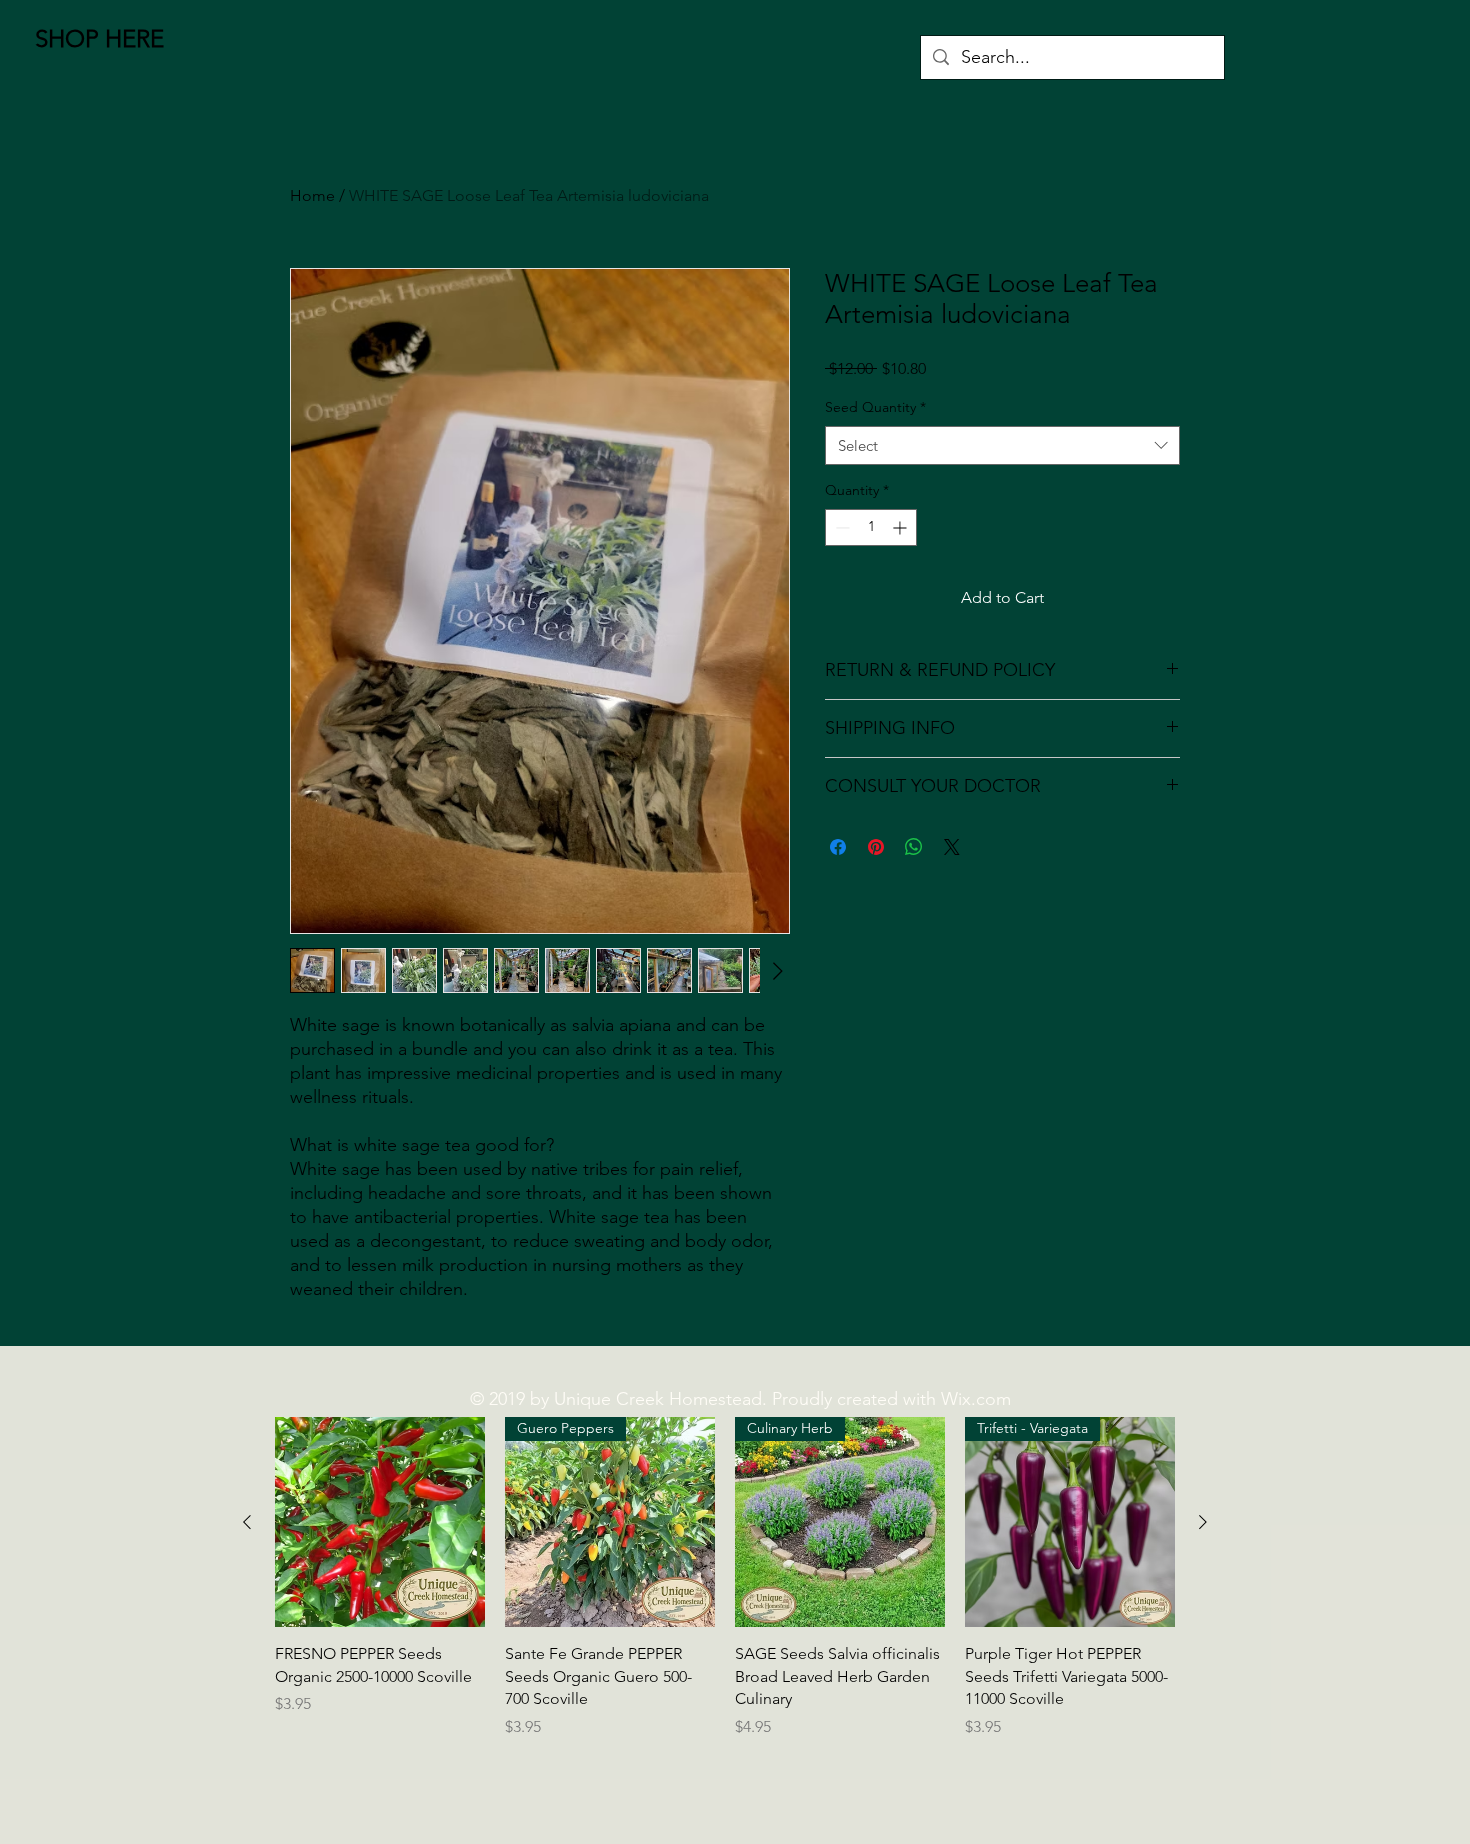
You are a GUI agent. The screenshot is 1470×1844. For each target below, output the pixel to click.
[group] (725, 1589)
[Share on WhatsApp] (914, 847)
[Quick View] (380, 1522)
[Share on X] (952, 847)
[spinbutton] (871, 527)
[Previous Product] (247, 1522)
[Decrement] (840, 527)
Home (312, 195)
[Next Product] (1203, 1522)
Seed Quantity (875, 407)
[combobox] (1002, 445)
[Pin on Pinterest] (876, 847)
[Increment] (901, 527)
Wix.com (976, 1399)
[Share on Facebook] (838, 847)
